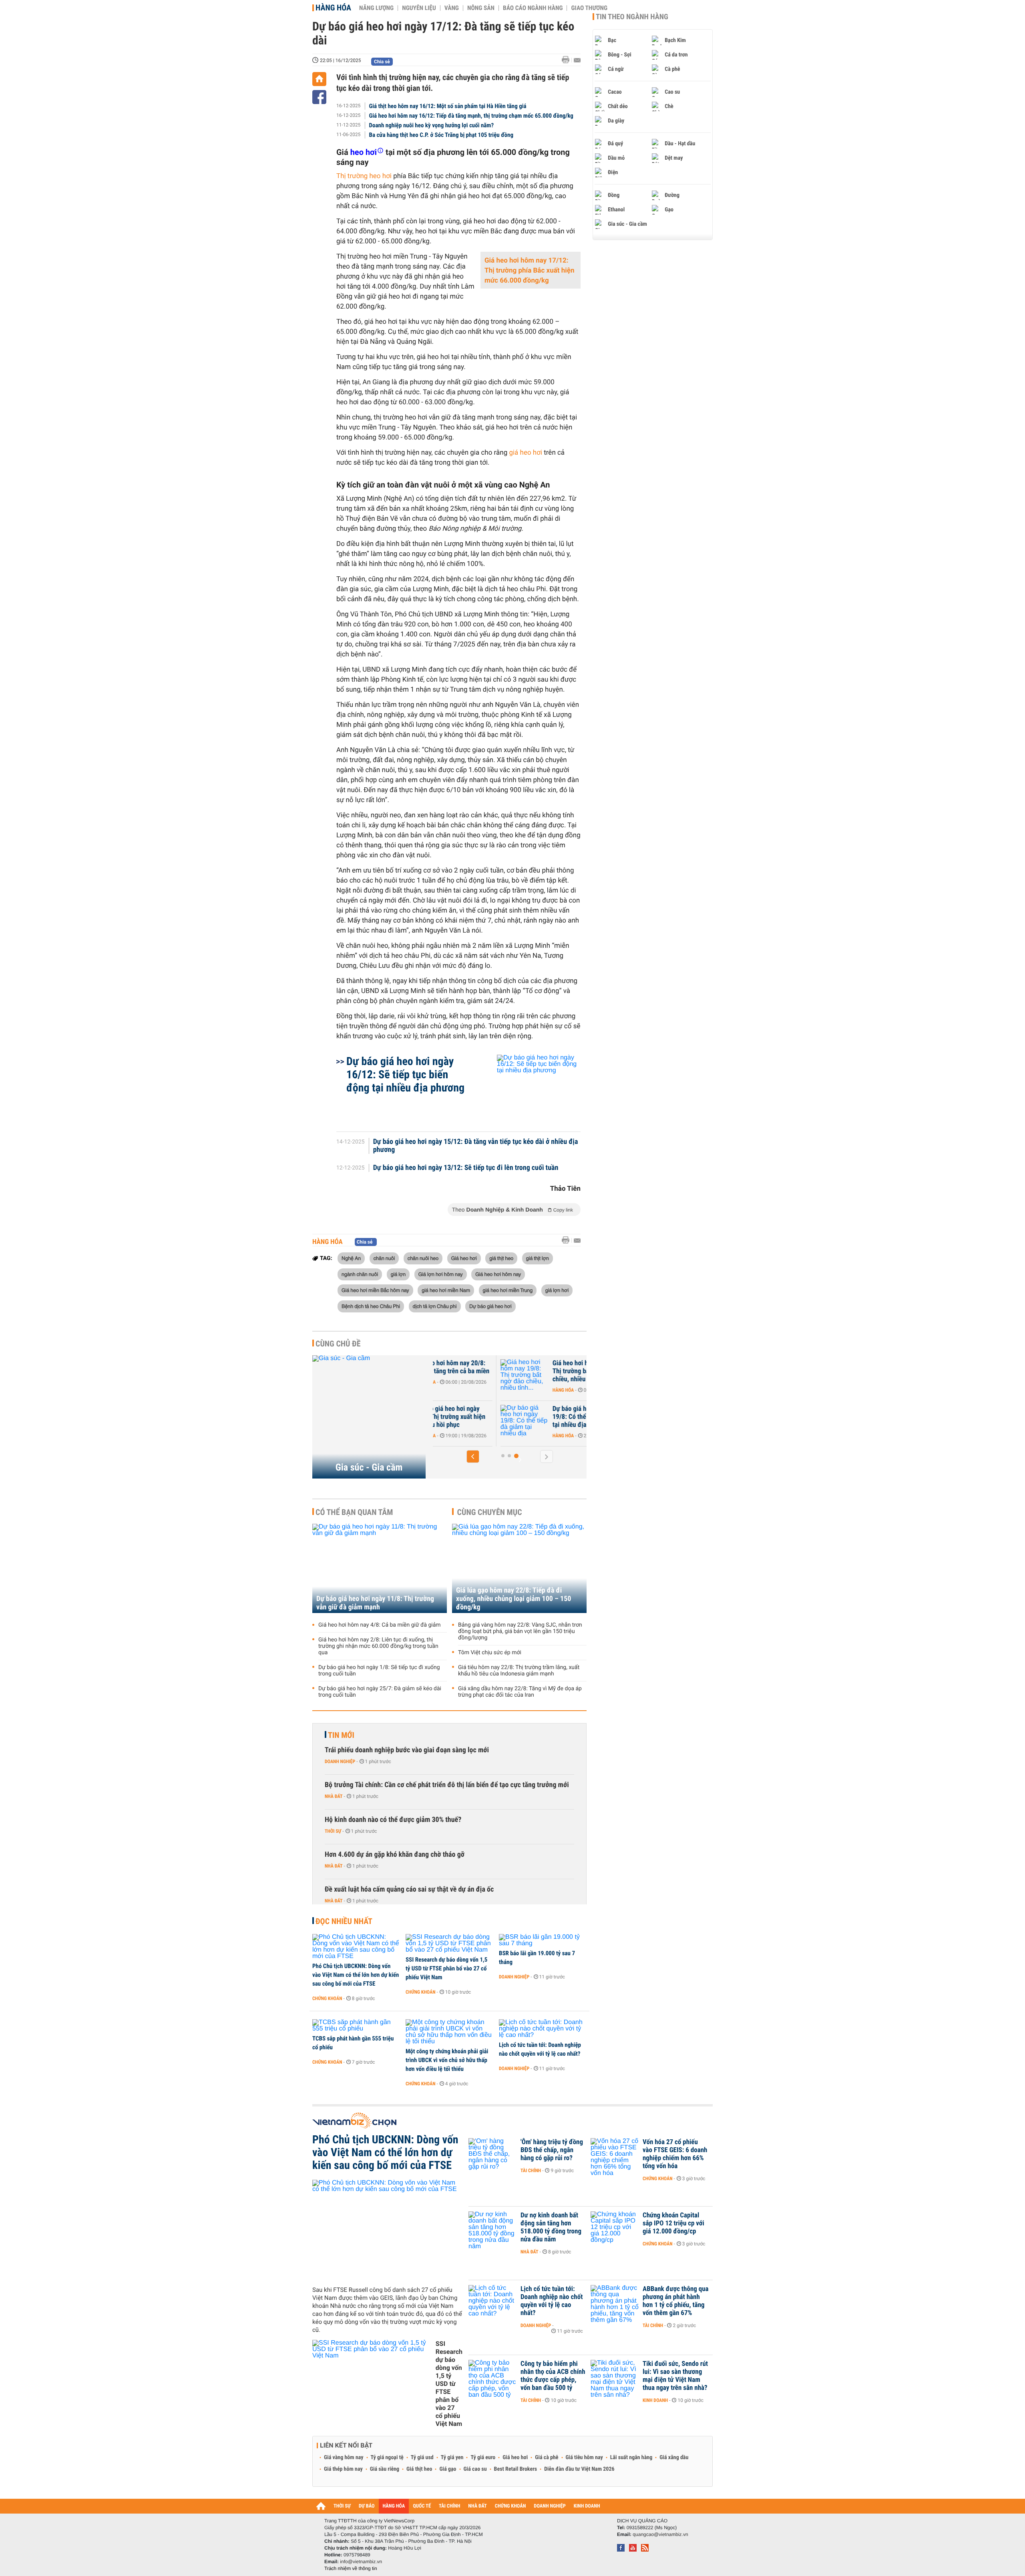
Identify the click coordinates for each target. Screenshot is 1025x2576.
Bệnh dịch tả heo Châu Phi (371, 1306)
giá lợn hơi (557, 1290)
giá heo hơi (526, 453)
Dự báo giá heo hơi (490, 1306)
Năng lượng (376, 8)
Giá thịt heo (419, 2469)
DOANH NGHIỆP (550, 2506)
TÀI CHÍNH (449, 2506)
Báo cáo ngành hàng (533, 8)
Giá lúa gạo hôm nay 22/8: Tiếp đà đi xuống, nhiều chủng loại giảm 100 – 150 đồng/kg (514, 1599)
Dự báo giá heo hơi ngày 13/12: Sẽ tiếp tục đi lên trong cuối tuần (466, 1168)
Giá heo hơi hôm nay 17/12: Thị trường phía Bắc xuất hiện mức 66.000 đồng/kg (530, 271)
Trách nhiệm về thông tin (351, 2568)
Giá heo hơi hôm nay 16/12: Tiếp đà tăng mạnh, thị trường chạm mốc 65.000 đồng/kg (471, 116)
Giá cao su (475, 2469)
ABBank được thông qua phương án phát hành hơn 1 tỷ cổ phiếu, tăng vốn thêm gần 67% (676, 2301)
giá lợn (398, 1274)
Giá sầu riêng (385, 2469)
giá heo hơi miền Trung (508, 1290)
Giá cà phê (547, 2458)
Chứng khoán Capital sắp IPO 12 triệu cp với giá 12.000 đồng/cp (673, 2223)
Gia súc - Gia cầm (369, 1467)
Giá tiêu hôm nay (584, 2458)
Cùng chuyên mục (490, 1512)
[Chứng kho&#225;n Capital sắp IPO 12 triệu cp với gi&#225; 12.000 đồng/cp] (615, 2227)
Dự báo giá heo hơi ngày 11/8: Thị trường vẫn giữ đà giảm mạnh (375, 1603)
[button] (473, 1457)
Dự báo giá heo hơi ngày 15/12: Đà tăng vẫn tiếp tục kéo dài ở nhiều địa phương (476, 1146)
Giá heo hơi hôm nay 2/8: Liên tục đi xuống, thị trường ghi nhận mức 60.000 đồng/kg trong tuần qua (378, 1646)
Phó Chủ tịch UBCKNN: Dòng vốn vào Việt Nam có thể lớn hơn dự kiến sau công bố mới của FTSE (356, 1975)
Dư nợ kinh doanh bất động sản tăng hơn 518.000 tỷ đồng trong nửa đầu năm (551, 2227)
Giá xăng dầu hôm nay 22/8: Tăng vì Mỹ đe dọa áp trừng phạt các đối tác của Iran (520, 1692)
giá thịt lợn (538, 1258)
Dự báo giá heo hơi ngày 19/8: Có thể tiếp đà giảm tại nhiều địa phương (535, 1417)
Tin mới (341, 1735)
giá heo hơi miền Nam (446, 1290)
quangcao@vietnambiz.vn (660, 2534)
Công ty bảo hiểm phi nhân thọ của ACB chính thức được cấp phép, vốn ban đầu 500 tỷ (553, 2376)
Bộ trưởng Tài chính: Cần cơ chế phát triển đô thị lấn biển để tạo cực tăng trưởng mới (447, 1785)
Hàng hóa (333, 8)
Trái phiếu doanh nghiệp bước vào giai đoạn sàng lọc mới (407, 1750)
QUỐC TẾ (422, 2506)
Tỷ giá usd (422, 2458)
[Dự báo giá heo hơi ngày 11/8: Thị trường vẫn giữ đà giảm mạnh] (380, 1568)
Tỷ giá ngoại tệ (387, 2458)
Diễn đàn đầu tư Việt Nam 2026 (579, 2469)
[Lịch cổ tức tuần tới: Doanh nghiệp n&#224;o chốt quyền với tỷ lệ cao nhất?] (543, 2029)
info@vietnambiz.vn (361, 2562)
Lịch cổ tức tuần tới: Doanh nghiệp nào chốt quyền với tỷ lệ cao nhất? (540, 2049)
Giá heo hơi (464, 1258)
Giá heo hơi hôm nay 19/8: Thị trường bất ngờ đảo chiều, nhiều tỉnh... (536, 1371)
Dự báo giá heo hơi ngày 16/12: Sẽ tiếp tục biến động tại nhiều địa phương (405, 1074)
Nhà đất (334, 1796)
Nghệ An (351, 1258)
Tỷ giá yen (452, 2458)
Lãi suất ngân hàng (631, 2458)
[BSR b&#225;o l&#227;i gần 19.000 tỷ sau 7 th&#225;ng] (543, 1940)
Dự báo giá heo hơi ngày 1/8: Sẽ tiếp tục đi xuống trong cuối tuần (379, 1671)
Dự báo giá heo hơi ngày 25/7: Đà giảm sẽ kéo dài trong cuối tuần (380, 1692)
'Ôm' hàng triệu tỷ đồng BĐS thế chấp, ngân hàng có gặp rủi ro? (552, 2150)
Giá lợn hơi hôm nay (441, 1274)
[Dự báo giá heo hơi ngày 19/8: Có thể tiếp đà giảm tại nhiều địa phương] (472, 1421)
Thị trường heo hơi (365, 176)
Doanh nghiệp (340, 1761)
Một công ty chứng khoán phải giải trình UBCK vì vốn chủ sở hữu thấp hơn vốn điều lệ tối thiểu (447, 2060)
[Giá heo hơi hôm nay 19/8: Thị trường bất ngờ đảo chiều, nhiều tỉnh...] (472, 1375)
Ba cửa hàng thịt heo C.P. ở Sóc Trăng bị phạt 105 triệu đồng (441, 135)
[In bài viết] (568, 60)
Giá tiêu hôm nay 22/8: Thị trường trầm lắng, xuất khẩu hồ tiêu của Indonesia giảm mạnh (519, 1671)
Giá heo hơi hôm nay (498, 1274)
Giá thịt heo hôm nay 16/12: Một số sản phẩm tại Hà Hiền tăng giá (448, 106)
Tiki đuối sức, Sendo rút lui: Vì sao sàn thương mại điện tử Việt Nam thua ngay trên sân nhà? (675, 2376)
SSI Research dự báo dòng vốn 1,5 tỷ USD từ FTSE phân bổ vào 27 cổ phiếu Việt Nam (446, 1968)
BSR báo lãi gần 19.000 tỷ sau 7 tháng (537, 1958)
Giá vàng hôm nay (344, 2458)
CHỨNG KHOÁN (510, 2506)
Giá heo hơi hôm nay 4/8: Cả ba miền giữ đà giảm (380, 1625)
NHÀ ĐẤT (477, 2506)
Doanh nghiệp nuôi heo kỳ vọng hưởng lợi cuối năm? (432, 125)
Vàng (452, 8)
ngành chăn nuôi (360, 1274)
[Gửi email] (577, 60)
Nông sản (481, 8)
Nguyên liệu (419, 8)
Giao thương (589, 8)
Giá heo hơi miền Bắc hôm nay (375, 1290)
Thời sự (333, 1831)
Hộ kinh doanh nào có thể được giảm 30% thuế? (393, 1820)
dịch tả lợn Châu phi (435, 1306)
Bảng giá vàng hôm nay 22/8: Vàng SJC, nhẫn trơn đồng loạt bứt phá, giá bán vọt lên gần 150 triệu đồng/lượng (520, 1631)
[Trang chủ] (319, 79)
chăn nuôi (384, 1258)
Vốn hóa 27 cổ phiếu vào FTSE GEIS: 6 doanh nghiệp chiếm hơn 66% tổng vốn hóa (675, 2154)
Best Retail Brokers (516, 2469)
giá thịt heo (501, 1258)
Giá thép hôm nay (343, 2469)
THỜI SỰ (342, 2506)
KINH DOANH (587, 2506)
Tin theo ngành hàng (632, 17)
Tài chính (531, 2171)
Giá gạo (448, 2469)
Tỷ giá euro (483, 2458)
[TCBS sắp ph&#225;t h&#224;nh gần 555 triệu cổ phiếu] (356, 2026)
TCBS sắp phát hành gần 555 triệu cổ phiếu (353, 2043)
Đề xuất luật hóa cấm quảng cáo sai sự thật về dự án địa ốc (409, 1889)
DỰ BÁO (367, 2506)
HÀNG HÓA (394, 2506)
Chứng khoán (327, 1998)
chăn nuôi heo (423, 1258)
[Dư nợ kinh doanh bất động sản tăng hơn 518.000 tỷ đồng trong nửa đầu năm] (492, 2227)
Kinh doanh (655, 2400)
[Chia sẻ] (319, 97)
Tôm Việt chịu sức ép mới (490, 1653)
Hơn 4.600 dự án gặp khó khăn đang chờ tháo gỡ (395, 1855)
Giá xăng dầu (674, 2458)
